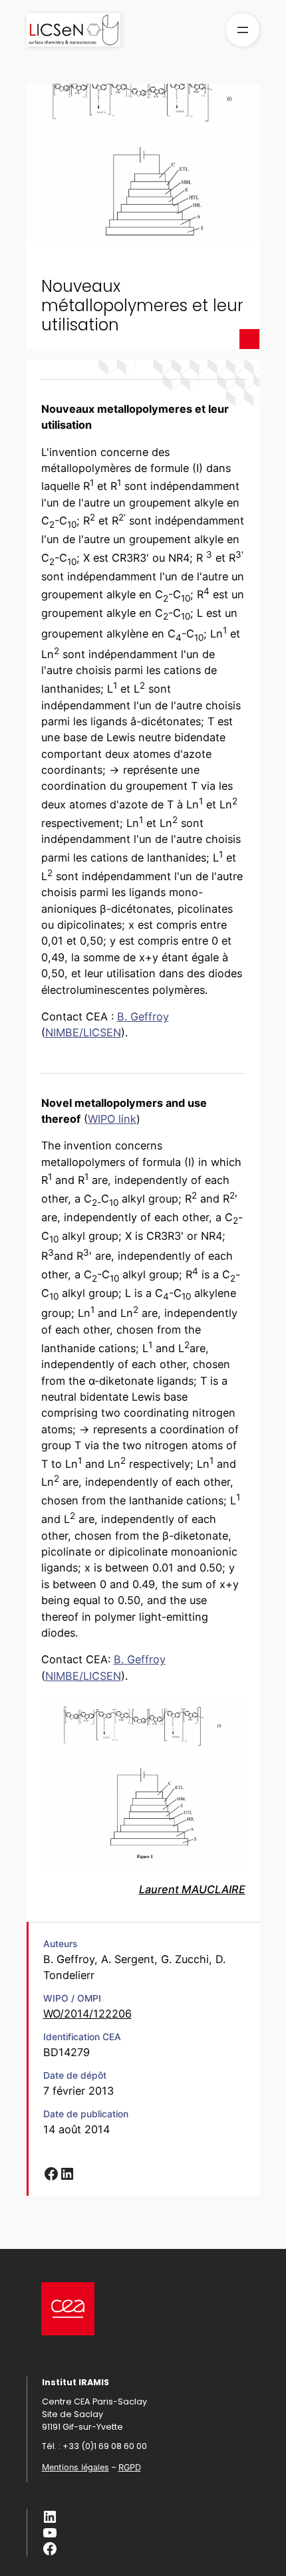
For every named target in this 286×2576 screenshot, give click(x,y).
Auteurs (60, 1944)
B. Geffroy (143, 1016)
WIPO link (112, 1119)
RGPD (130, 2467)
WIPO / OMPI (72, 1998)
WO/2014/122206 (87, 2014)
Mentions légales (75, 2467)
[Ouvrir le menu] (243, 30)
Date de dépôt (75, 2075)
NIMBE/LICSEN (83, 1032)
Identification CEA (82, 2037)
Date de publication (86, 2114)
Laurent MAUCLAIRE (192, 1889)
